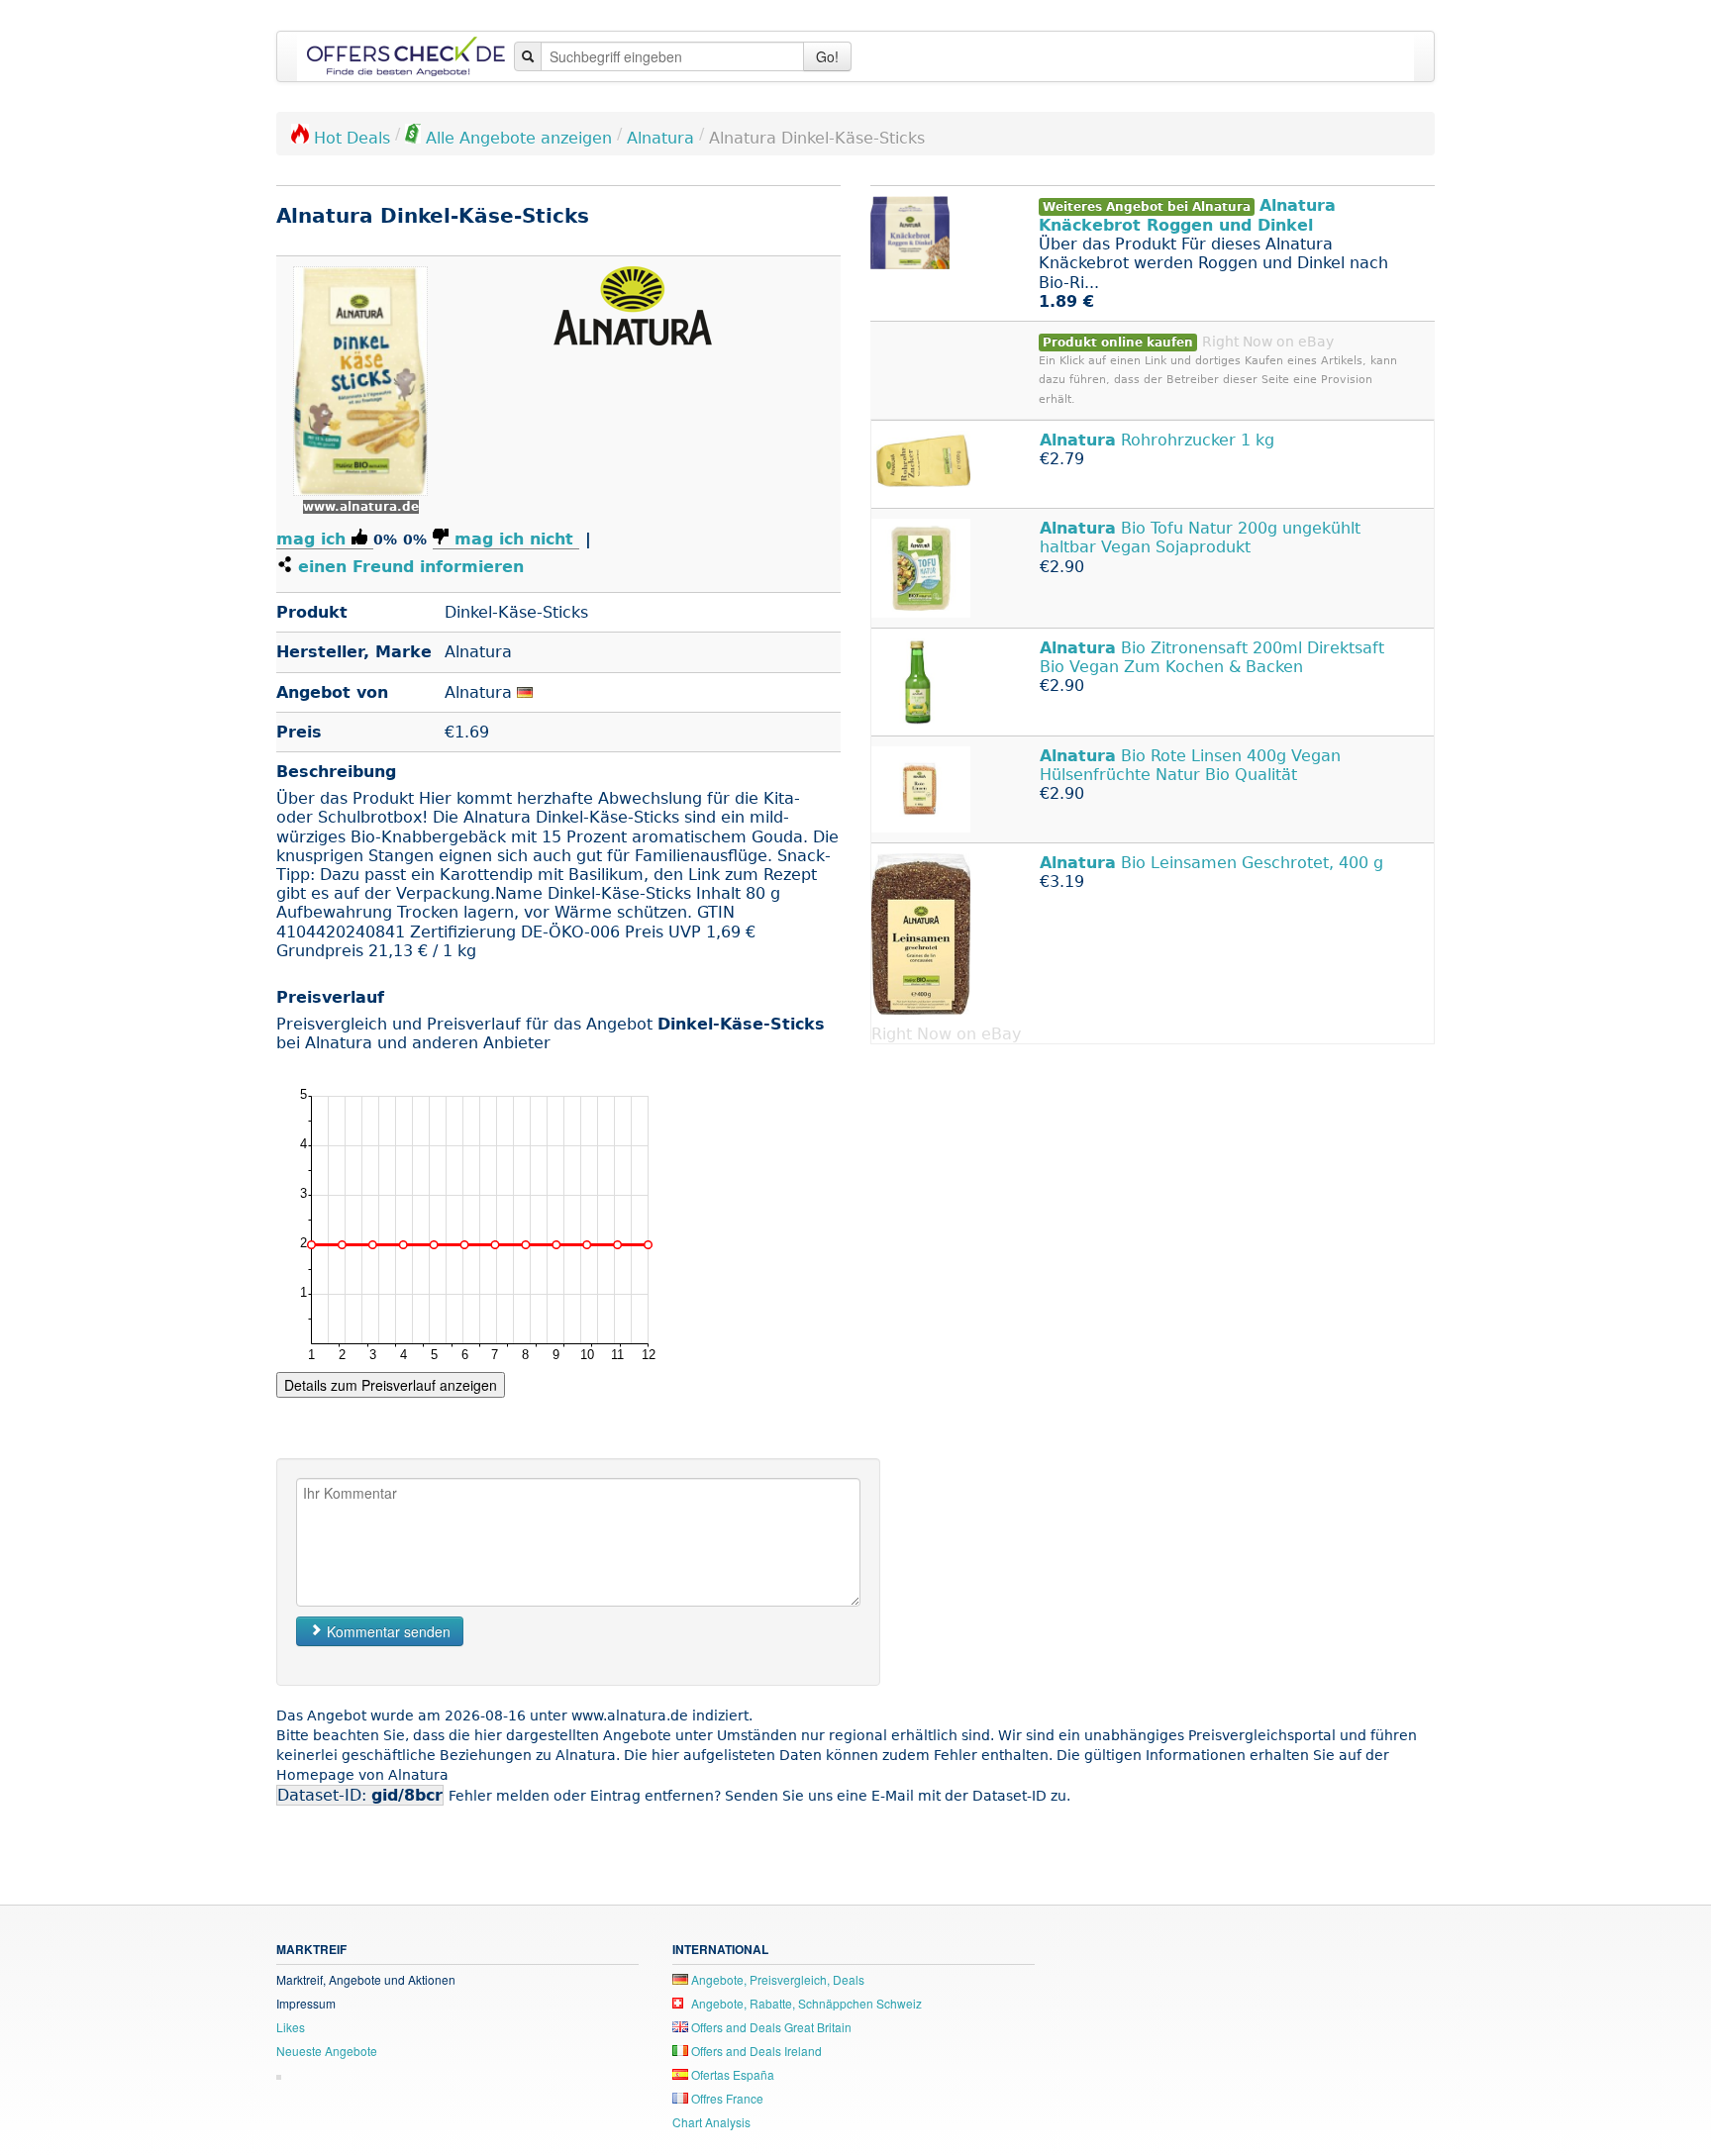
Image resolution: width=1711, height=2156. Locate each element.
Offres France (726, 2098)
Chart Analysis (711, 2122)
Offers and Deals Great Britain (770, 2027)
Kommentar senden (387, 1631)
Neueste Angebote (327, 2051)
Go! (827, 56)
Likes (291, 2027)
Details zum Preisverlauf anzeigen (391, 1385)
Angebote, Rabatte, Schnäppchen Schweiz (805, 2003)
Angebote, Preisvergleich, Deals (776, 1979)
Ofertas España (731, 2074)
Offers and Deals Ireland (755, 2051)
